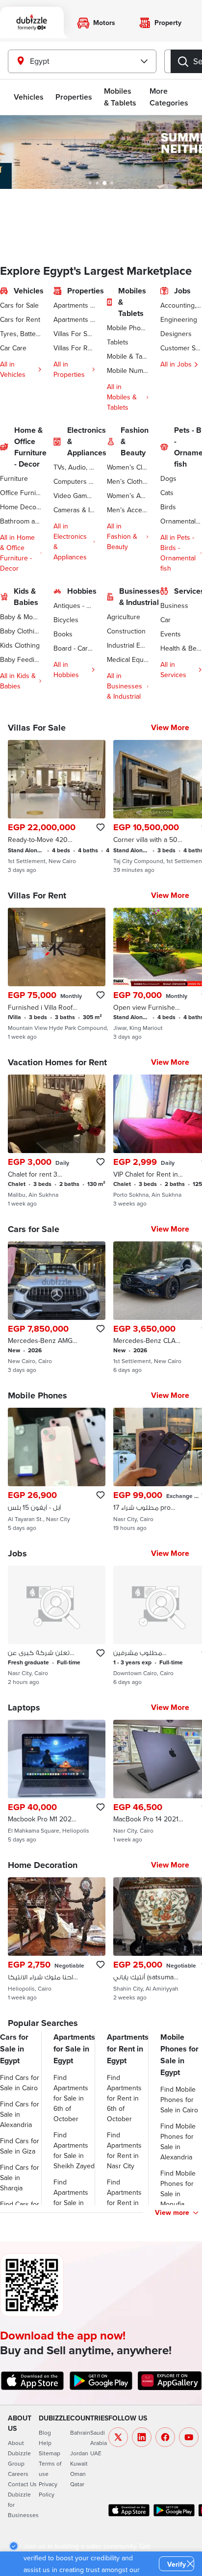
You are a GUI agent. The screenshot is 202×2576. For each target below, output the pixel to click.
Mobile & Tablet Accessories (128, 356)
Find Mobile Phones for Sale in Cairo (179, 2100)
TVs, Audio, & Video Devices (74, 467)
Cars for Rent (20, 319)
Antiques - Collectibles (74, 605)
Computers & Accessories (74, 481)
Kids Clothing (20, 645)
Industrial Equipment (128, 645)
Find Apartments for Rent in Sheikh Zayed (127, 2197)
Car (165, 620)
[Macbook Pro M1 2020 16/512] (57, 1782)
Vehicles (29, 97)
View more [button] (172, 2212)
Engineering (179, 319)
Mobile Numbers (128, 370)
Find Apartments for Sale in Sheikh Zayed (74, 2150)
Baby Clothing (21, 631)
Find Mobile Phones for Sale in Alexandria (178, 2142)
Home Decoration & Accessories (21, 507)
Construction (126, 631)
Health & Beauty (181, 648)
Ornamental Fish (181, 521)
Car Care (13, 348)
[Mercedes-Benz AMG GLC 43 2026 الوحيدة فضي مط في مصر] (57, 1308)
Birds (168, 507)
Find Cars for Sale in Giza (20, 2146)
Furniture (14, 478)
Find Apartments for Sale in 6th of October (71, 2098)
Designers (176, 334)
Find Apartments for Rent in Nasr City (124, 2150)
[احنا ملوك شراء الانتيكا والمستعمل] (57, 1939)
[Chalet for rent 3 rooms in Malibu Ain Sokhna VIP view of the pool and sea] (57, 1141)
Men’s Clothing (128, 481)
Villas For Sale (74, 334)
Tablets (118, 342)
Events (171, 634)
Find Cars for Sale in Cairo (20, 2083)
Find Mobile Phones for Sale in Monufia (178, 2189)
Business (174, 605)
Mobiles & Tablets (120, 97)
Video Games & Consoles (74, 496)
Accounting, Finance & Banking (181, 305)
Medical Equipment (128, 659)
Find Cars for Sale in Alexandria (20, 2114)
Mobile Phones (128, 328)
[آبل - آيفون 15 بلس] (57, 1470)
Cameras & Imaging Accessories (74, 510)
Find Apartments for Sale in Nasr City (71, 2197)
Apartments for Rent (74, 319)
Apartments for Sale (74, 305)
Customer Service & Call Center (181, 348)
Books (63, 634)
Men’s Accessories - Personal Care (128, 510)
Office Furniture (21, 493)
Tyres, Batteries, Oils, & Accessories (21, 334)
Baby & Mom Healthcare (21, 617)
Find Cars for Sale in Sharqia (20, 2178)
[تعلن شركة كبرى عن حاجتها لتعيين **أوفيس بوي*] (57, 1626)
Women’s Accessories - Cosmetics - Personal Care (128, 496)
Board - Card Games (74, 648)
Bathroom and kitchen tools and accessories (21, 521)
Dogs (168, 478)
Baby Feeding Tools (21, 659)
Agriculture (124, 617)
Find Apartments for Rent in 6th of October (124, 2098)
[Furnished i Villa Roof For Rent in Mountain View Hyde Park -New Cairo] (57, 974)
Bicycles (66, 620)
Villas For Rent (74, 348)
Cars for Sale (19, 305)
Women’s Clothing (128, 467)
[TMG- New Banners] (101, 152)
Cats (167, 493)
